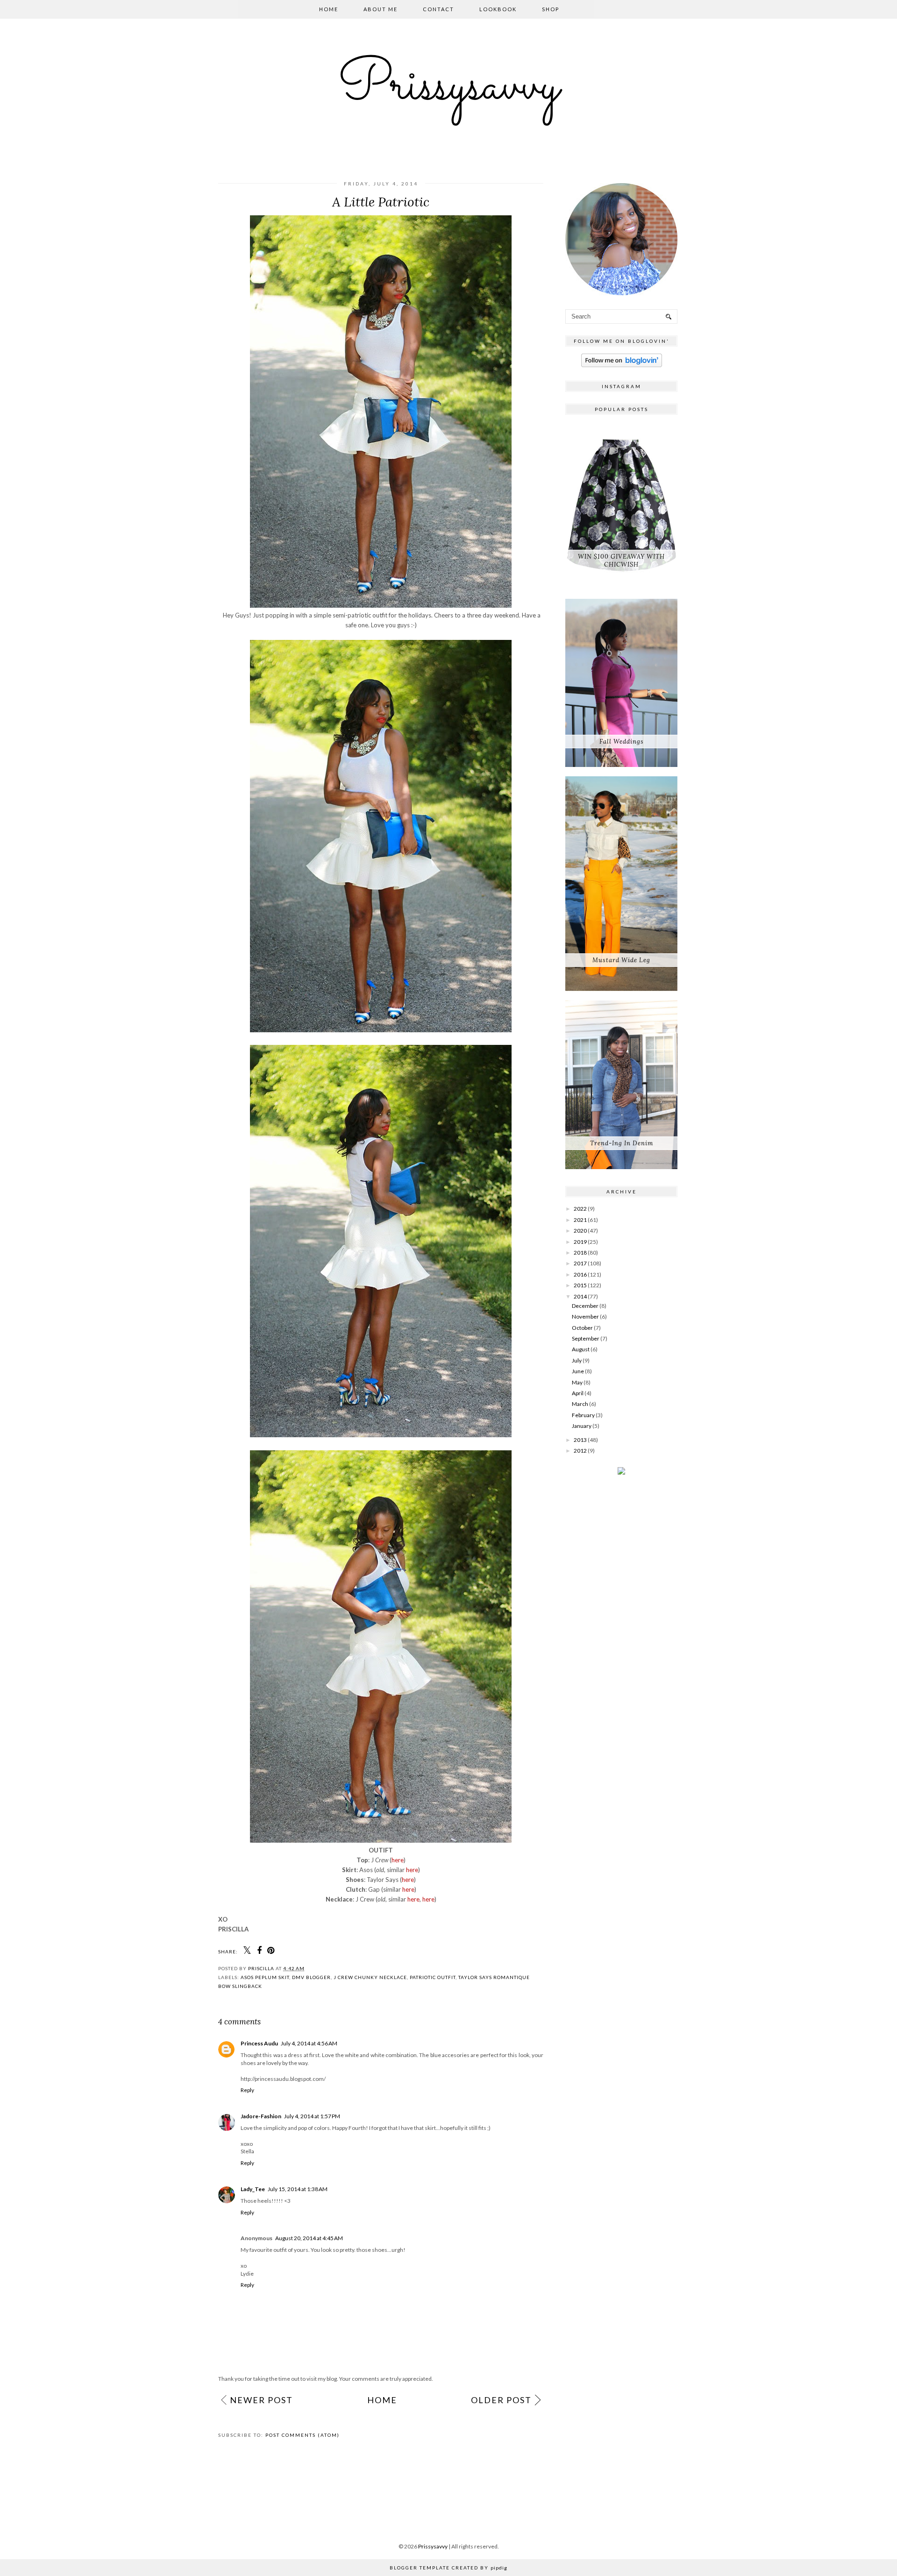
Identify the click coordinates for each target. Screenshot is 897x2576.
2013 (580, 1440)
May (577, 1382)
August (581, 1349)
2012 (580, 1451)
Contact (438, 9)
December (585, 1306)
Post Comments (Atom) (303, 2435)
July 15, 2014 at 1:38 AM (298, 2189)
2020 (580, 1231)
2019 (580, 1242)
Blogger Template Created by (448, 2568)
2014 (580, 1296)
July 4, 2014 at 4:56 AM (309, 2043)
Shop (551, 9)
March (580, 1404)
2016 (580, 1274)
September (586, 1338)
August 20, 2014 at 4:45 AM (309, 2238)
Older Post (501, 2400)
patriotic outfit (433, 1977)
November (585, 1316)
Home (329, 9)
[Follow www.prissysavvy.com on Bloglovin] (622, 365)
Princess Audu (259, 2043)
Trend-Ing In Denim (622, 1143)
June (578, 1371)
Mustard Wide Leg (621, 960)
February (583, 1415)
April (578, 1393)
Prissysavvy (448, 87)
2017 (580, 1263)
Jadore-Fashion (261, 2116)
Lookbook (498, 9)
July (577, 1360)
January (582, 1426)
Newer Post (261, 2400)
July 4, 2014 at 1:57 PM (312, 2116)
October (582, 1328)
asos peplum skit (265, 1977)
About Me (381, 9)
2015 (580, 1285)
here (398, 1860)
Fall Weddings (622, 742)
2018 (580, 1253)
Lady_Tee (253, 2189)
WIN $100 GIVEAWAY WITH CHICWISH (621, 561)
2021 (580, 1220)
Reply (247, 2090)
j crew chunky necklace (370, 1977)
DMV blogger (311, 1977)
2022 (580, 1209)
